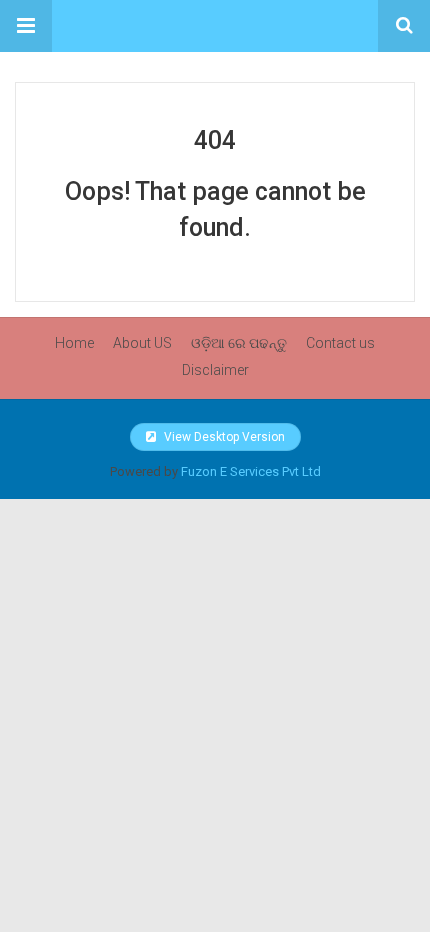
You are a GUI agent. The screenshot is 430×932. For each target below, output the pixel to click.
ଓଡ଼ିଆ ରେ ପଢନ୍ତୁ (239, 343)
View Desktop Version (223, 437)
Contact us (340, 343)
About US (142, 343)
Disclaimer (215, 370)
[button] (26, 26)
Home (74, 343)
